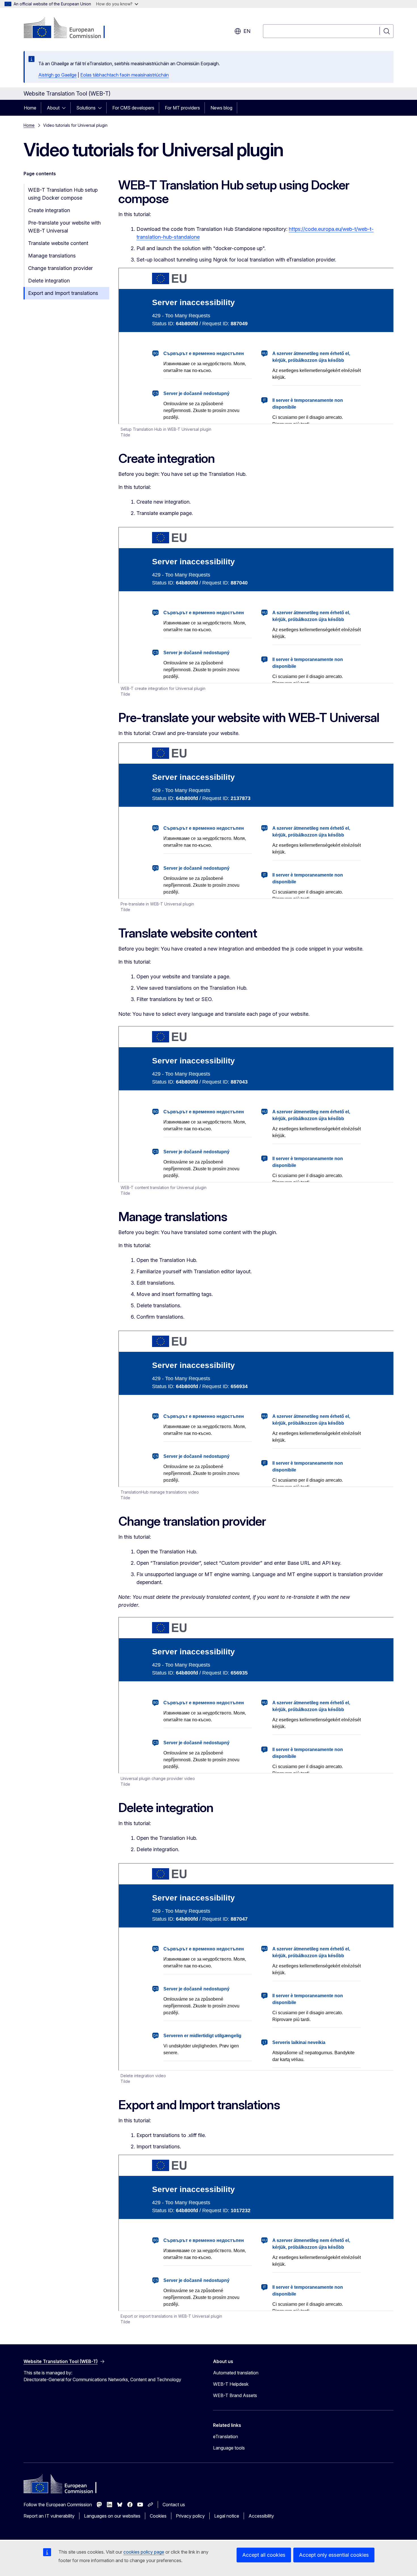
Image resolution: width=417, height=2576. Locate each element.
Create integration (49, 210)
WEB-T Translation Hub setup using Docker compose (63, 194)
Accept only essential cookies (334, 2555)
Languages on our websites (112, 2516)
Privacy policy (190, 2516)
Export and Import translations (63, 293)
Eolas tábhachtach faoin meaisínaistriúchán (125, 75)
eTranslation (226, 2436)
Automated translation (236, 2373)
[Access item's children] (66, 108)
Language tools (229, 2448)
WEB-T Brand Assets (235, 2395)
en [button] (247, 31)
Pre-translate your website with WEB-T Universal (64, 227)
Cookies (158, 2516)
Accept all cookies (264, 2555)
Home (30, 108)
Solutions (86, 108)
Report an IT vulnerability (49, 2516)
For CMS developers (133, 108)
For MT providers (182, 108)
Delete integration (49, 281)
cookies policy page (144, 2552)
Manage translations (52, 256)
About (53, 108)
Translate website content (58, 243)
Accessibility (261, 2516)
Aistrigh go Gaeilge (57, 75)
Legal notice (227, 2516)
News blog (221, 108)
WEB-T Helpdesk (231, 2384)
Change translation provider (60, 268)
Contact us (174, 2505)
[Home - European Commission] (69, 28)
